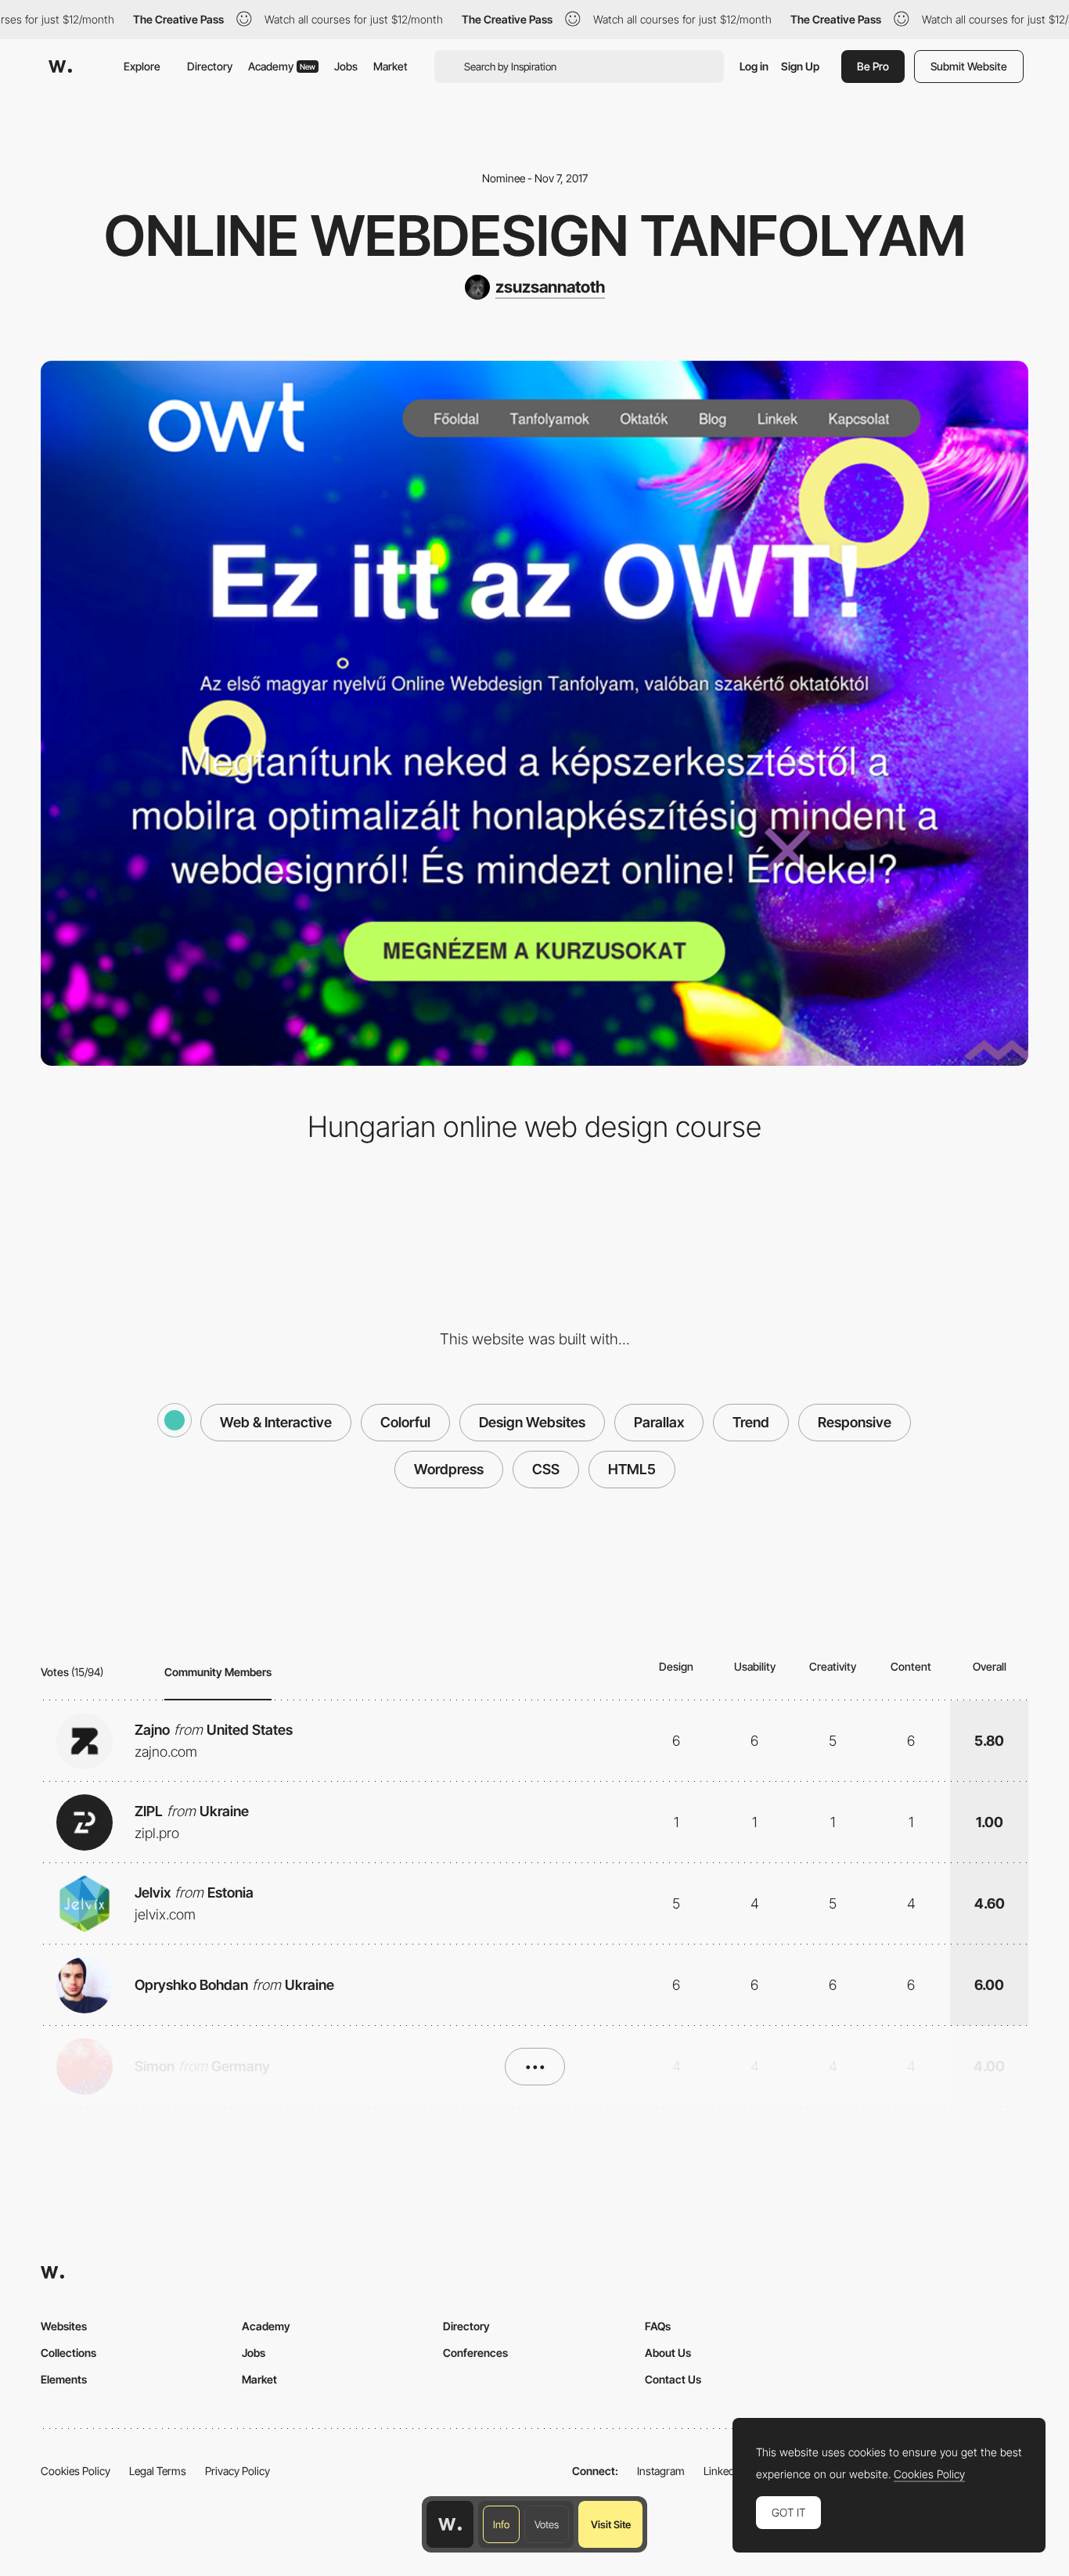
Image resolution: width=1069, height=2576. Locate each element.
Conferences (475, 2353)
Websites (64, 2326)
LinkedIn (723, 2471)
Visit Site (611, 2524)
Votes (547, 2524)
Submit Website (969, 66)
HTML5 (632, 1469)
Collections (68, 2353)
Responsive (855, 1422)
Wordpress (449, 1469)
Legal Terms (158, 2471)
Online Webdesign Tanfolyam (535, 236)
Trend (751, 1422)
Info (501, 2524)
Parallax (659, 1422)
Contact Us (673, 2379)
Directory (210, 66)
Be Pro (873, 66)
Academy (282, 66)
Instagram (661, 2471)
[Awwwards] (60, 67)
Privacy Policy (238, 2471)
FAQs (658, 2326)
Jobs (346, 66)
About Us (668, 2353)
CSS (546, 1469)
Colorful (405, 1422)
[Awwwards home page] (450, 2524)
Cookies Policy (76, 2471)
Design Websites (532, 1422)
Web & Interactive (276, 1422)
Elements (64, 2379)
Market (391, 66)
